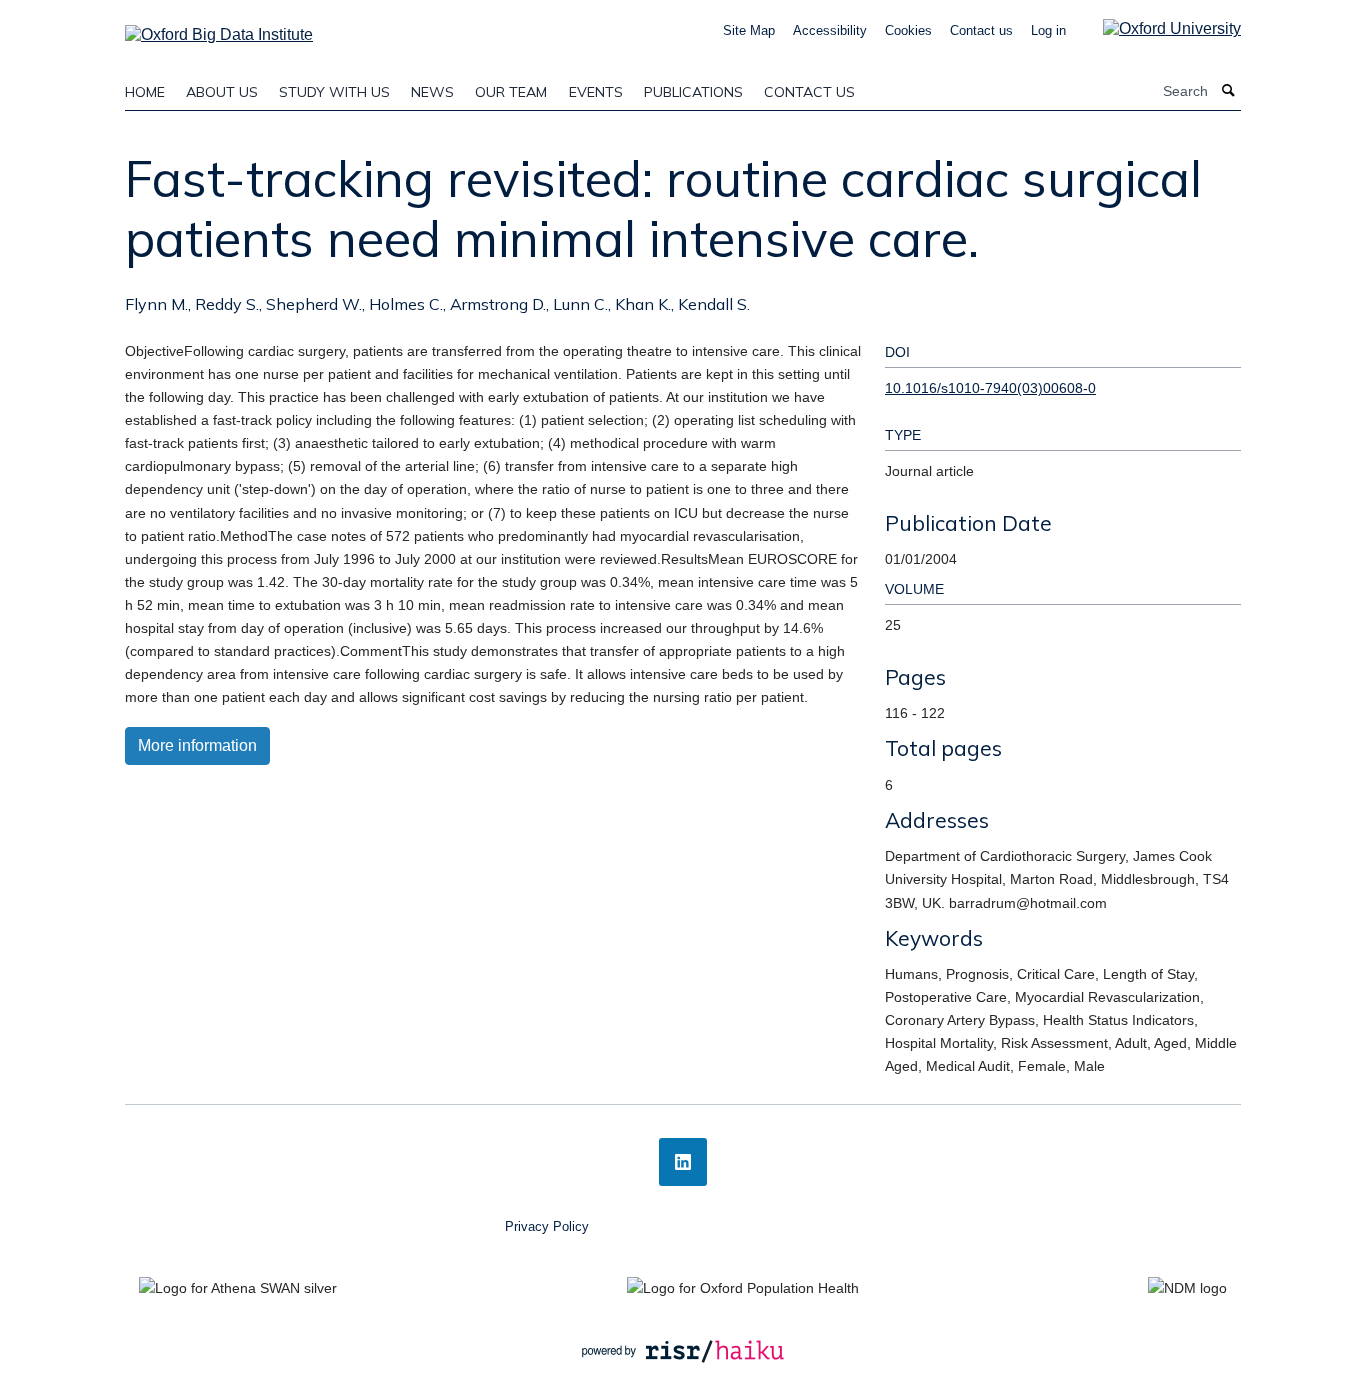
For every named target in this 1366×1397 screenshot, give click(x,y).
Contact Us (809, 92)
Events (596, 92)
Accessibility (830, 30)
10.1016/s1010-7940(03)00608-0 (990, 388)
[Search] (1229, 91)
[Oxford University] (1157, 28)
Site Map (749, 30)
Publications (693, 92)
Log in (1048, 30)
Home (145, 92)
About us (222, 92)
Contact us (981, 30)
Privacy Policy (547, 1226)
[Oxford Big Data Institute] (219, 28)
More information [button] (197, 745)
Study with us (334, 92)
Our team (511, 92)
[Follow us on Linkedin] (683, 1162)
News (432, 92)
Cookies (908, 30)
